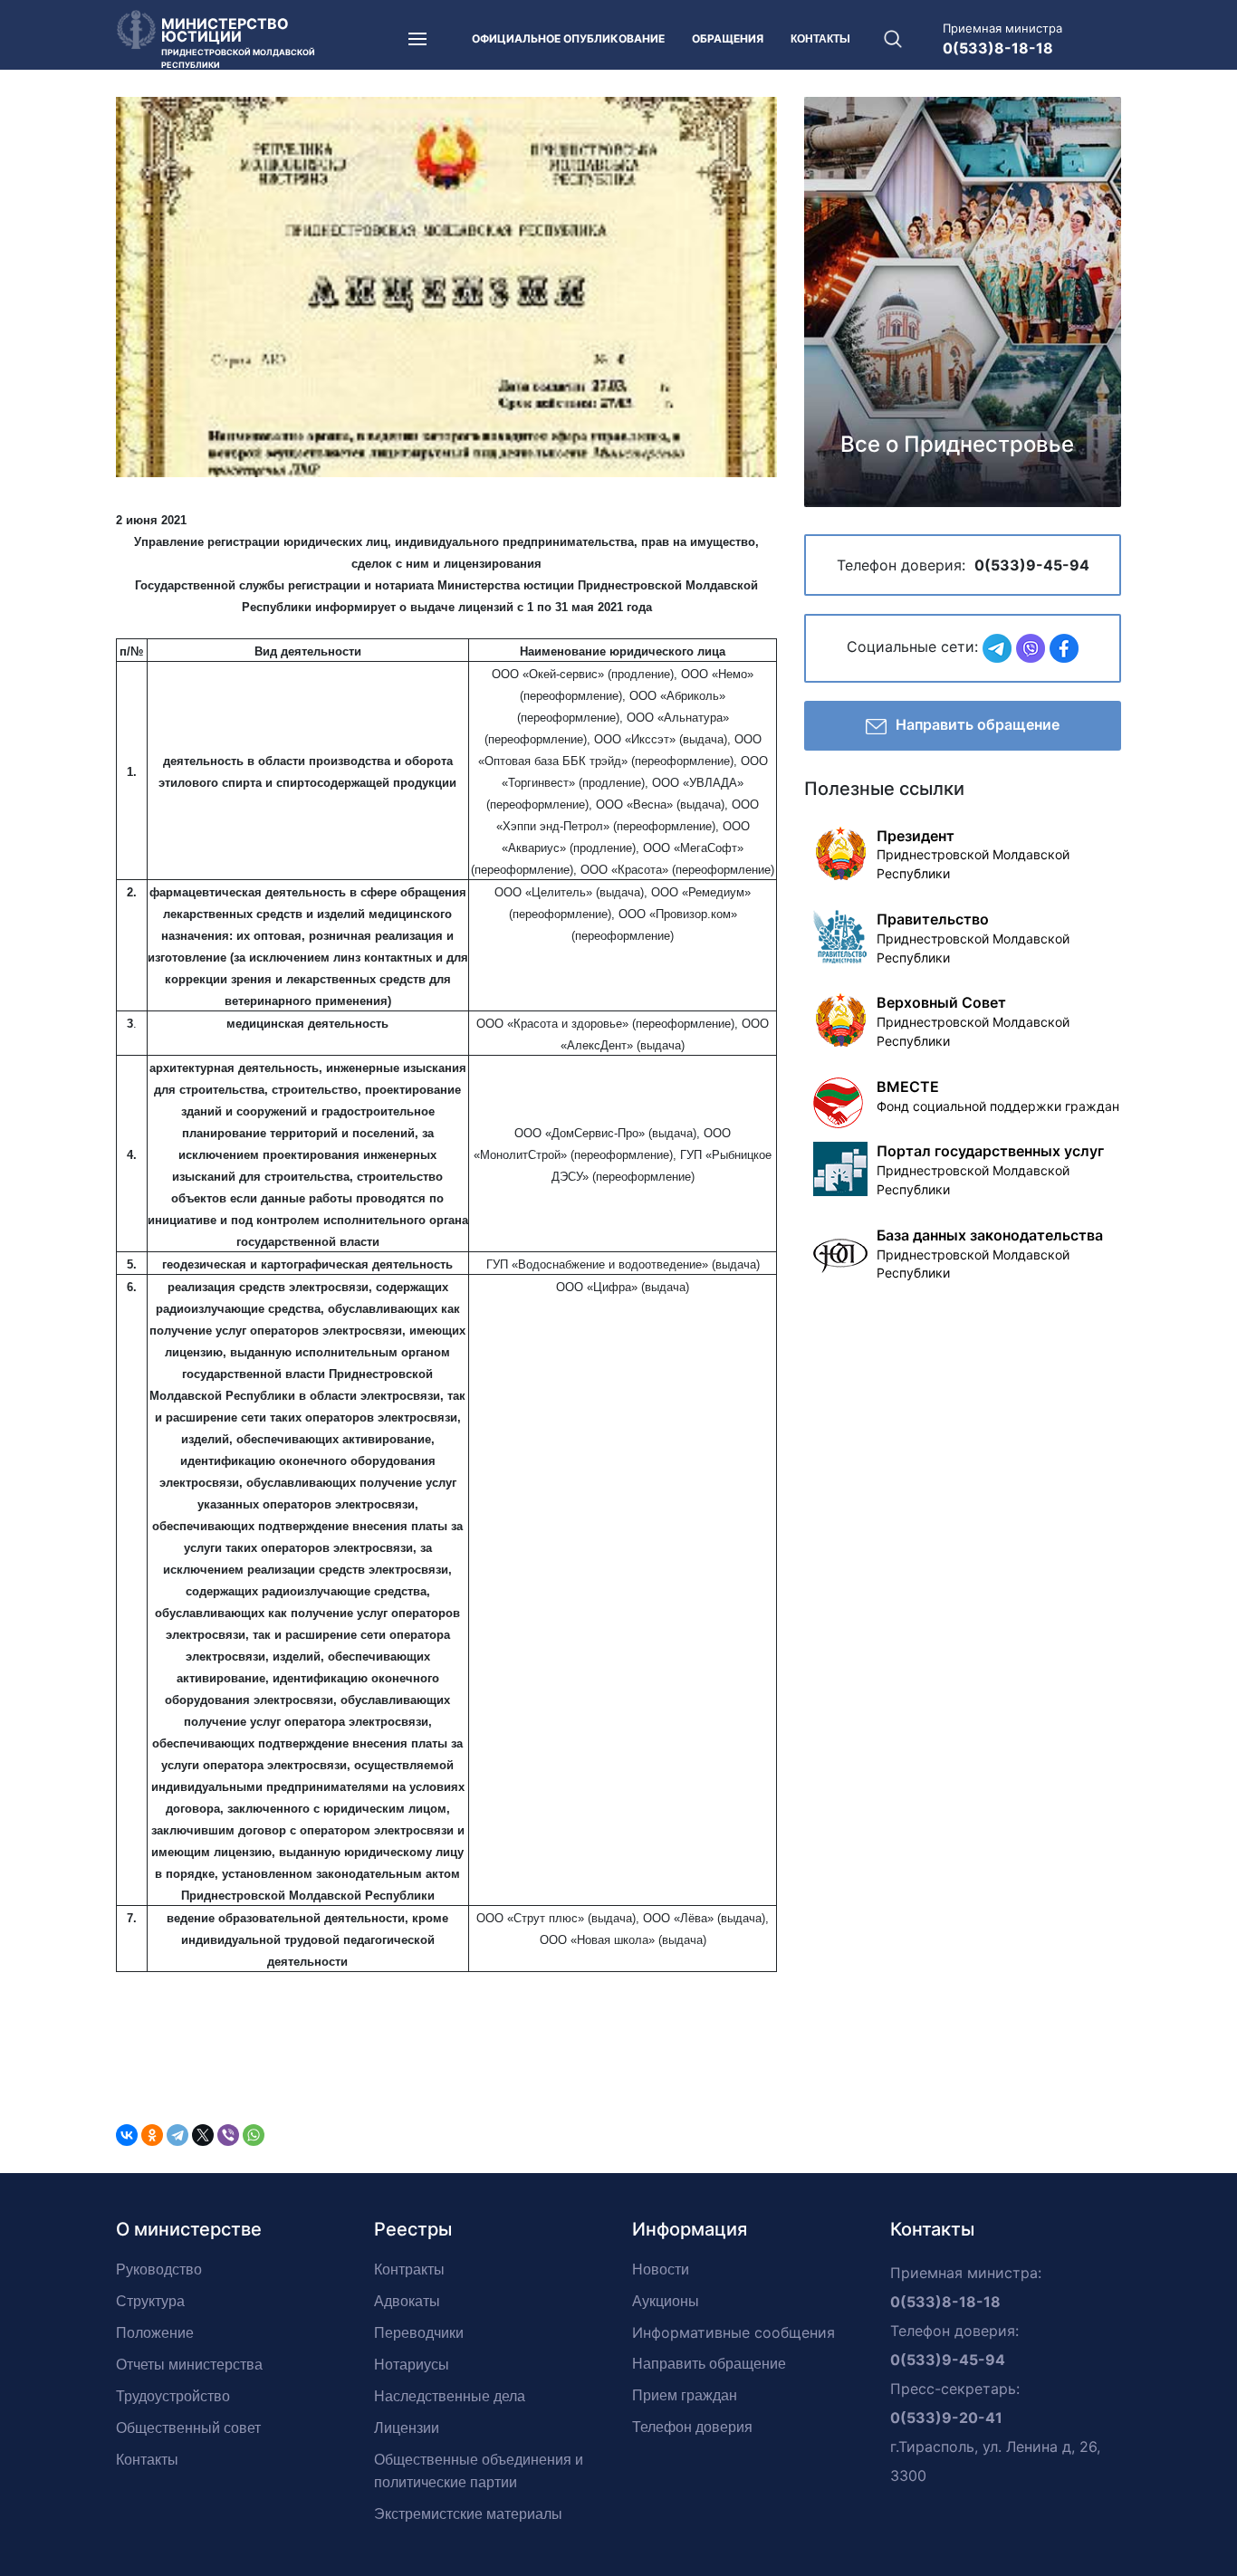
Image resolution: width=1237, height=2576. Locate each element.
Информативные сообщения (734, 2332)
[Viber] (228, 2135)
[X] (203, 2135)
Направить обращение (978, 724)
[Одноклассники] (152, 2135)
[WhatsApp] (254, 2135)
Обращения (728, 38)
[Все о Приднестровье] (963, 300)
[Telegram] (177, 2135)
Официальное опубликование (568, 38)
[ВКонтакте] (127, 2135)
